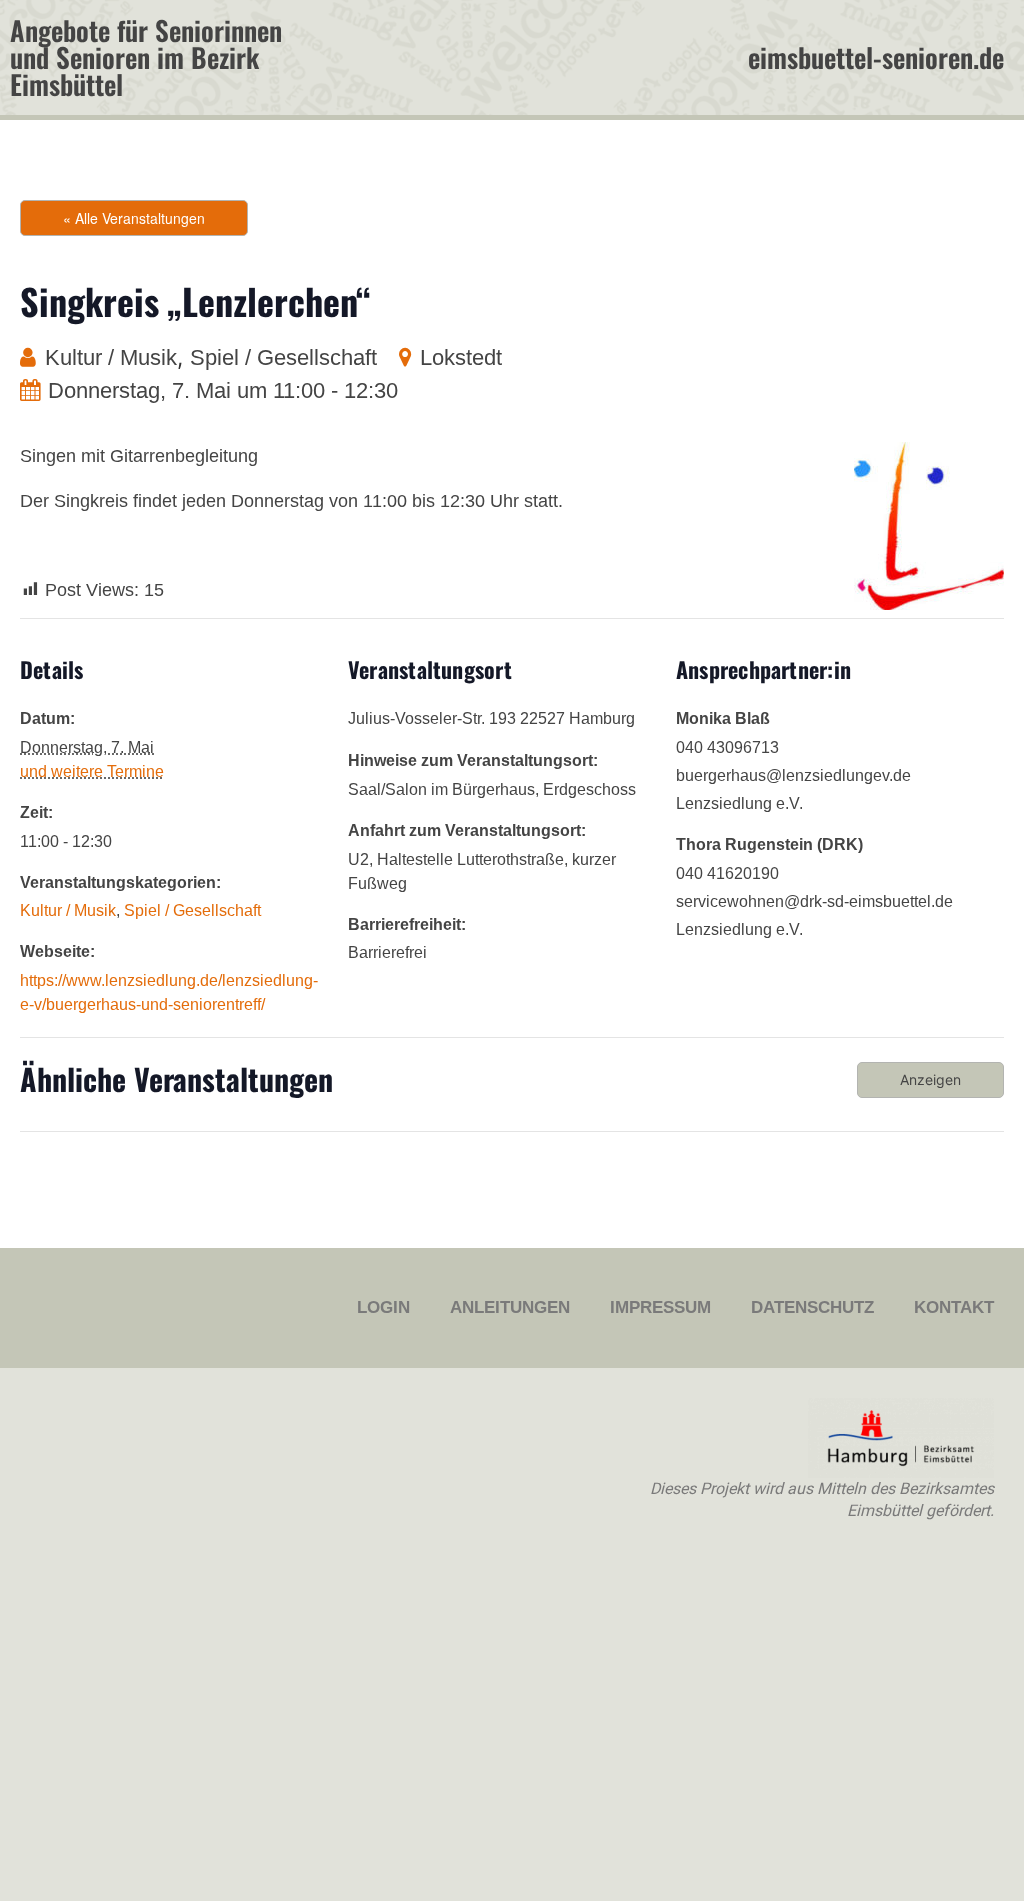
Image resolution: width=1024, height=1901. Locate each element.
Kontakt (954, 1307)
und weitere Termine (92, 771)
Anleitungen (510, 1307)
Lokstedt (461, 357)
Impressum (660, 1307)
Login (383, 1307)
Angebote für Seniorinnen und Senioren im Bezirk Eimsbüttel (146, 57)
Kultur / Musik (111, 357)
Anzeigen (930, 1079)
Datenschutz (812, 1307)
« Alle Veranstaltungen (134, 218)
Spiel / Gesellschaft (283, 357)
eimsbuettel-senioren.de (876, 57)
